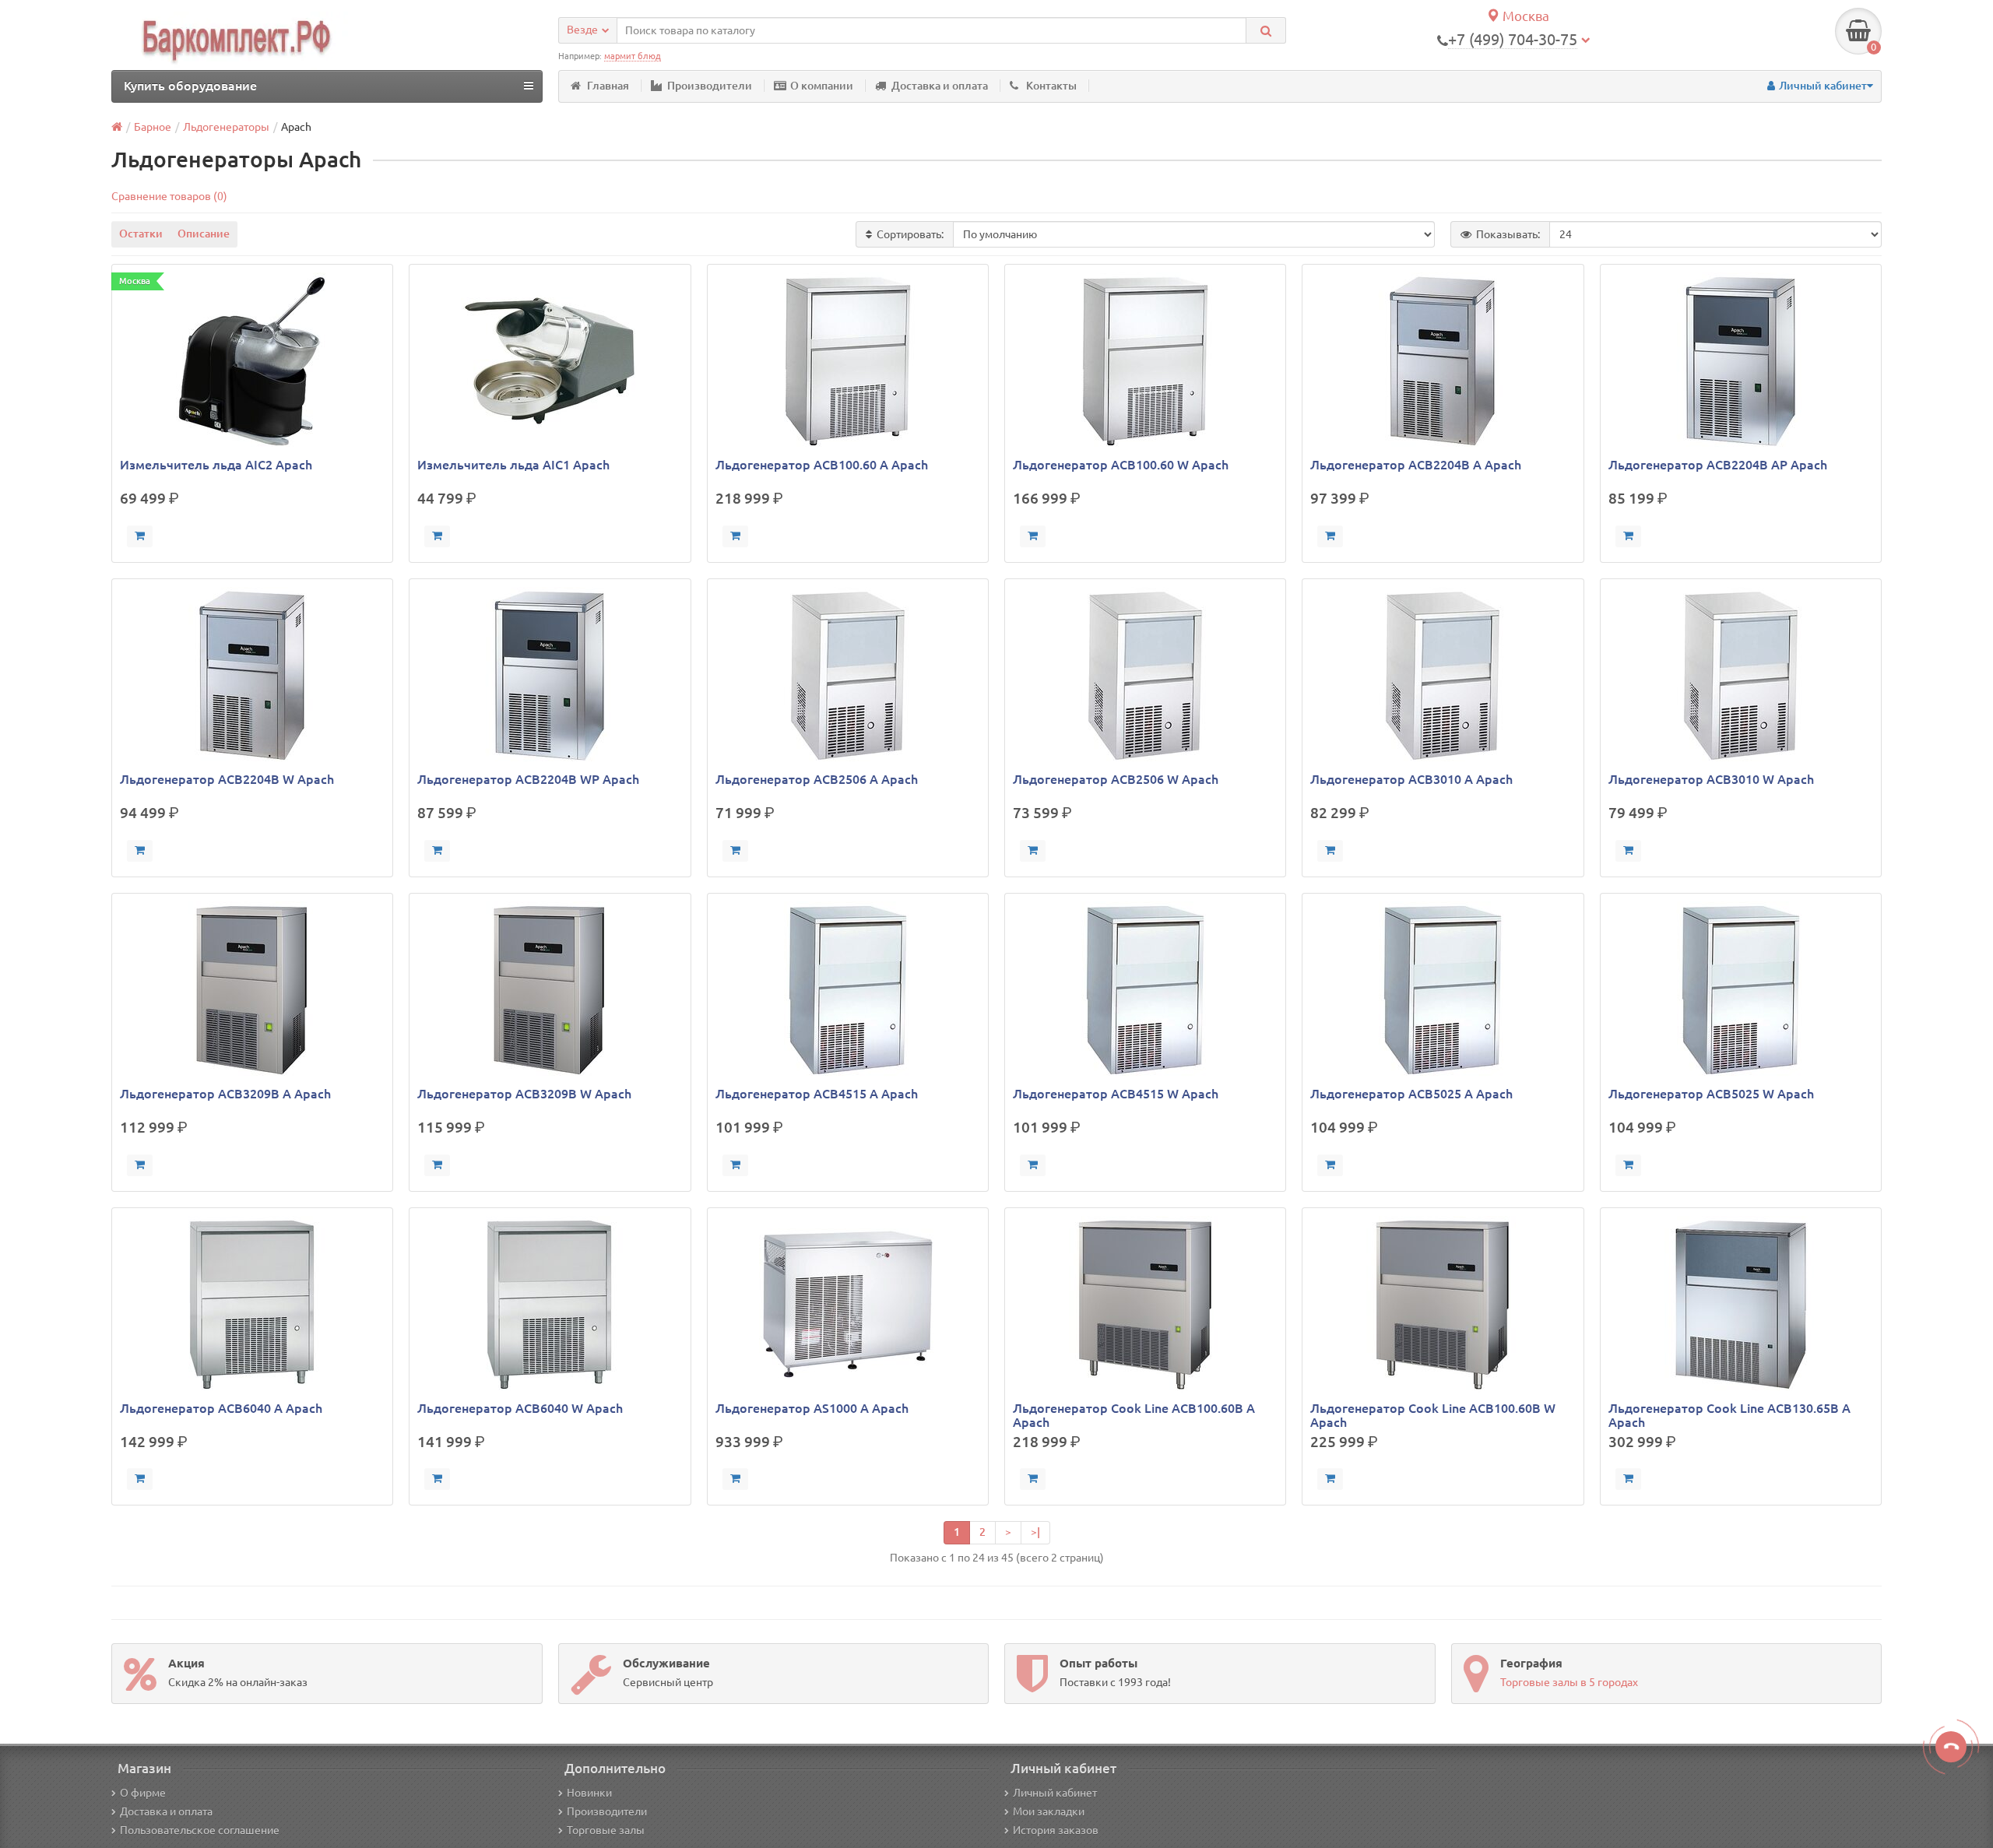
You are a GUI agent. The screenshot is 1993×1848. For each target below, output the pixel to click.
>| (1035, 1532)
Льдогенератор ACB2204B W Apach (227, 779)
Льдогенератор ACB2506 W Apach (1116, 779)
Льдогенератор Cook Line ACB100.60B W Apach (1433, 1415)
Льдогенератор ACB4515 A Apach (817, 1094)
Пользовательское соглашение (200, 1830)
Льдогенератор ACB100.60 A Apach (822, 465)
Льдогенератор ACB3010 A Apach (1411, 779)
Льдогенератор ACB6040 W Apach (520, 1408)
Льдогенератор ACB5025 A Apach (1411, 1094)
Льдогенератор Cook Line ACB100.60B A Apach (1134, 1415)
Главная (608, 86)
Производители (710, 86)
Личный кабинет (1055, 1793)
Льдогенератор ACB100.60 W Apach (1121, 465)
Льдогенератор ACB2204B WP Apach (528, 779)
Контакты (1051, 86)
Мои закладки (1049, 1811)
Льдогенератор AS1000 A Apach (812, 1408)
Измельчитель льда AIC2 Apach (216, 465)
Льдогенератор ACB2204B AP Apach (1718, 465)
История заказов (1056, 1830)
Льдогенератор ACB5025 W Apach (1711, 1094)
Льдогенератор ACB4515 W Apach (1116, 1094)
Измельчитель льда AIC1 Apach (513, 465)
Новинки (589, 1793)
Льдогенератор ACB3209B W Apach (524, 1094)
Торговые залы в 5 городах (1569, 1682)
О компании (822, 86)
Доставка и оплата (940, 86)
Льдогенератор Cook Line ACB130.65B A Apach (1729, 1415)
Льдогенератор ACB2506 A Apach (817, 779)
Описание (204, 234)
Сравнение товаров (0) (169, 196)
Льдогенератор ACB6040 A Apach (221, 1408)
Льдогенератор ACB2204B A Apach (1416, 465)
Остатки (141, 234)
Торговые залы (606, 1830)
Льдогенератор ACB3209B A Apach (225, 1094)
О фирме (143, 1793)
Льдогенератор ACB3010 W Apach (1711, 779)
